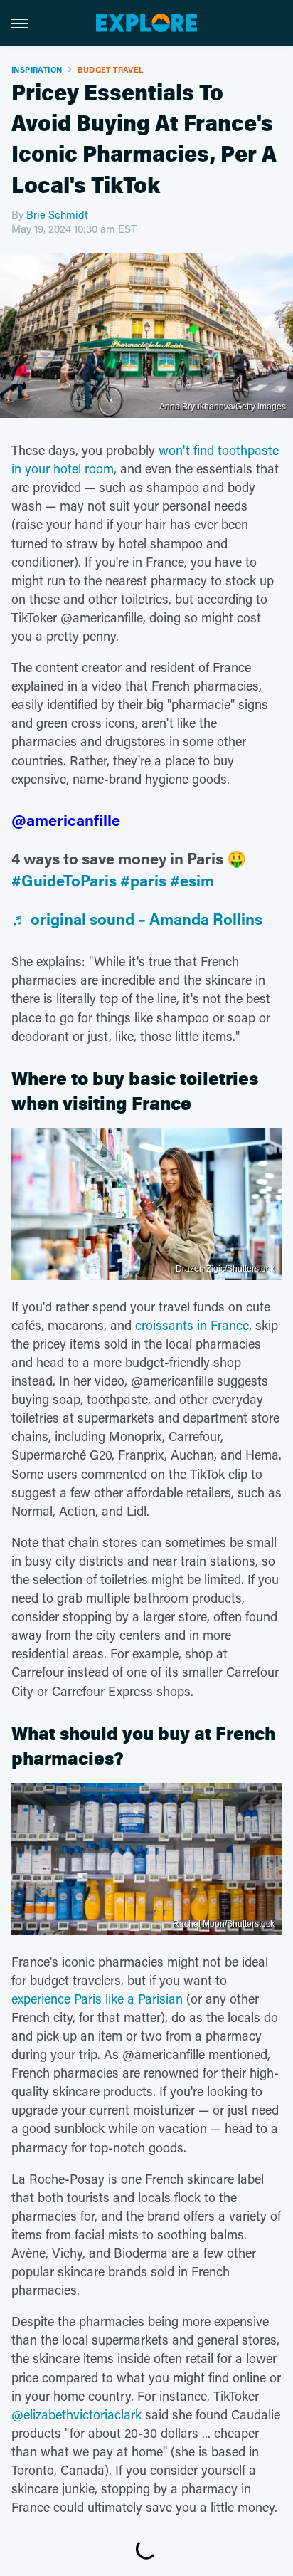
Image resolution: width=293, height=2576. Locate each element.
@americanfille (66, 820)
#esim (192, 880)
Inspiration (37, 69)
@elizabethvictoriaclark (76, 2414)
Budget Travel (110, 69)
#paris (143, 880)
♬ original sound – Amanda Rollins (137, 919)
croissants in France (192, 1325)
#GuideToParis (64, 880)
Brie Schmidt (57, 214)
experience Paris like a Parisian (97, 1999)
